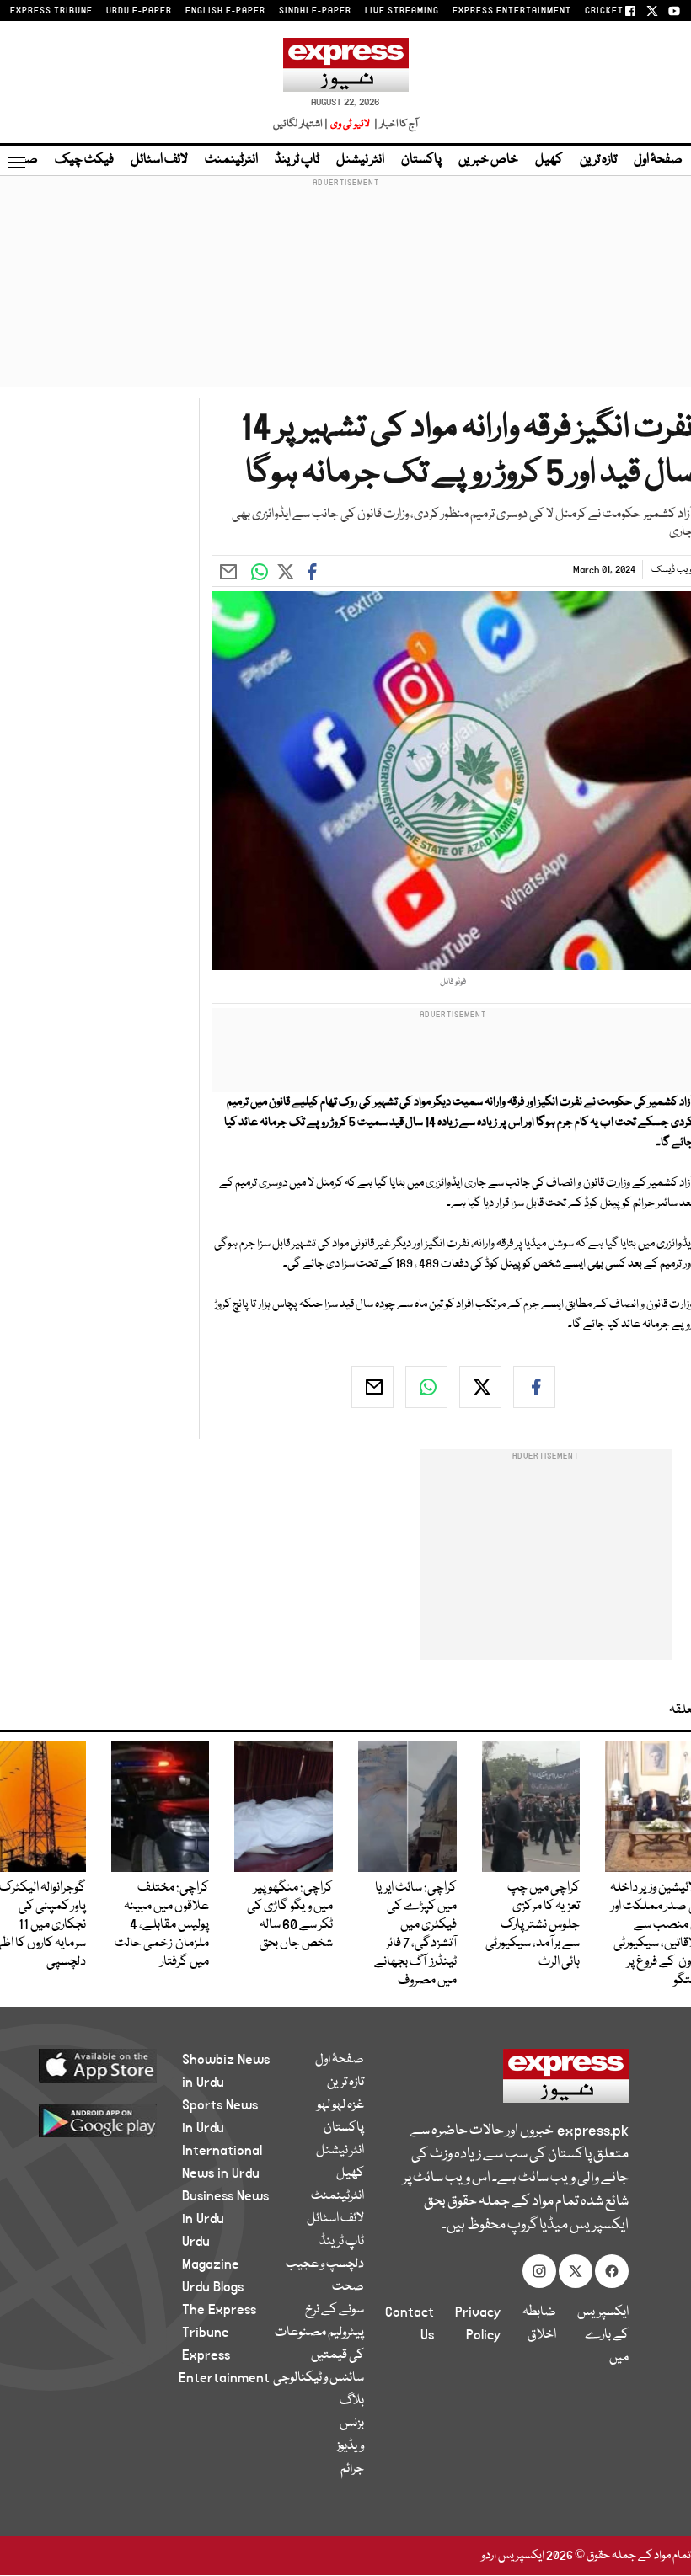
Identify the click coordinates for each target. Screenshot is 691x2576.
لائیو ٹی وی (350, 124)
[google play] (110, 2120)
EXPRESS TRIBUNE (51, 11)
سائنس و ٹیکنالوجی (319, 2378)
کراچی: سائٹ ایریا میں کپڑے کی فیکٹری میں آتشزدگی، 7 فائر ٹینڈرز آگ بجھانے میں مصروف (415, 1934)
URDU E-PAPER (139, 11)
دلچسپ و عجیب (325, 2264)
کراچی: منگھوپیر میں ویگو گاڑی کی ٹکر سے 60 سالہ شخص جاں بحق (290, 1916)
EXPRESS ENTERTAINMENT (512, 11)
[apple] (110, 2065)
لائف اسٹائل (159, 160)
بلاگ (352, 2401)
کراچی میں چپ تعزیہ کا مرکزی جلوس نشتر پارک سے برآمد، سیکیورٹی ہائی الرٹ (533, 1925)
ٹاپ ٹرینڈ (297, 160)
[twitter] (480, 1387)
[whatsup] (426, 1387)
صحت (348, 2287)
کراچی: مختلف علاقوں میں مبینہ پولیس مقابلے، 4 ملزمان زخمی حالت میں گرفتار (162, 1925)
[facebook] (534, 1387)
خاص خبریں (488, 160)
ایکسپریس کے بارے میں (603, 2335)
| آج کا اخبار (395, 124)
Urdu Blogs (213, 2287)
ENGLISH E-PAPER (225, 11)
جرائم (352, 2469)
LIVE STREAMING (402, 11)
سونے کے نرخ (335, 2310)
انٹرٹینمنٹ (231, 160)
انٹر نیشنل (360, 160)
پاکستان (421, 160)
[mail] (372, 1387)
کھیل (549, 160)
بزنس (352, 2424)
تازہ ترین (598, 160)
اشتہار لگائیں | (301, 124)
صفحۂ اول (658, 160)
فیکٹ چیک (84, 160)
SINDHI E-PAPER (315, 11)
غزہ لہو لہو (340, 2105)
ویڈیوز (350, 2446)
